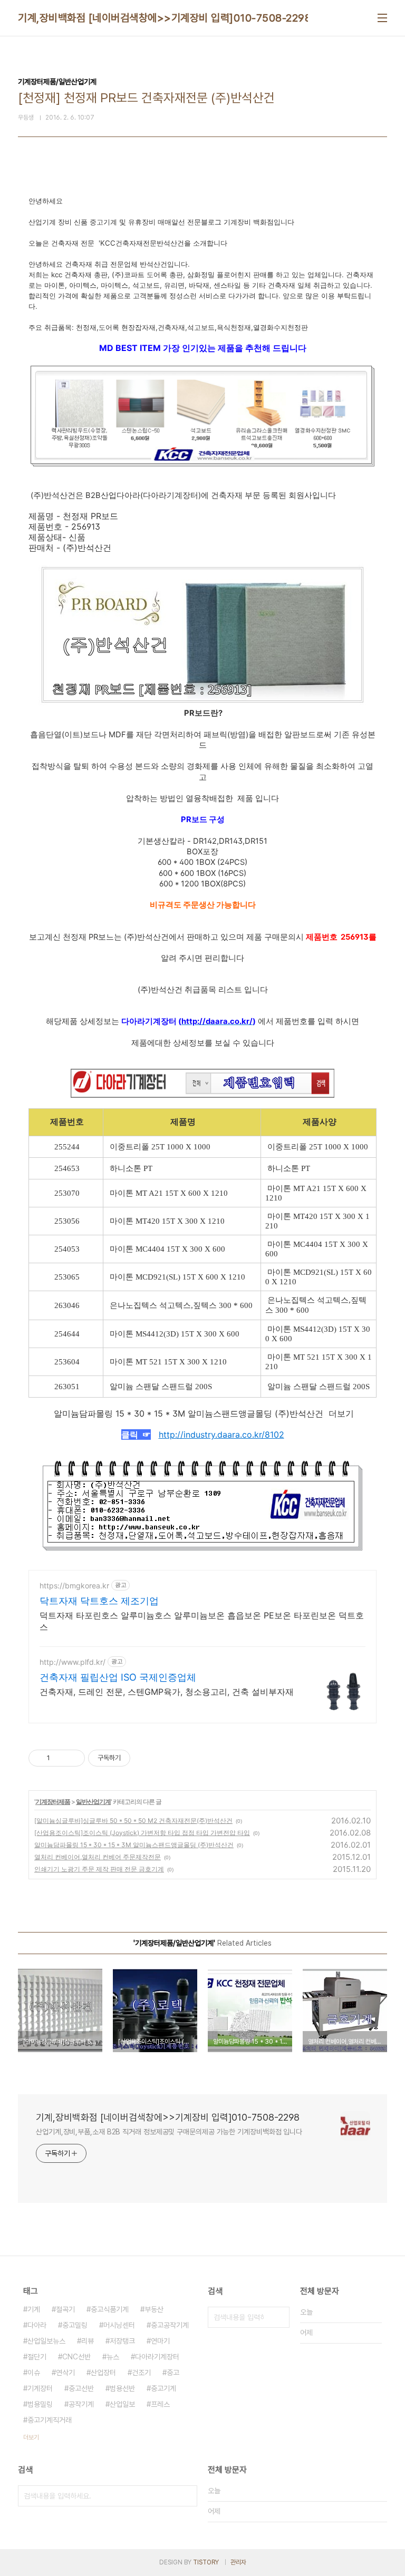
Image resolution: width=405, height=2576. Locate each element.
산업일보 (122, 2404)
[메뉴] (382, 18)
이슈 (34, 2373)
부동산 (154, 2309)
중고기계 (163, 2388)
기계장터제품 (53, 1802)
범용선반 (122, 2388)
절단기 (37, 2357)
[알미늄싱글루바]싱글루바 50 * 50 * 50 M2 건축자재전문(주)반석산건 (133, 1821)
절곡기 (65, 2309)
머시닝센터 (119, 2325)
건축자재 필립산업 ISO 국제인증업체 (118, 1677)
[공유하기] (60, 1758)
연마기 (160, 2341)
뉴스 (113, 2357)
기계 (34, 2309)
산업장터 (103, 2373)
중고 (173, 2373)
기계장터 (40, 2388)
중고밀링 (75, 2325)
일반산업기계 (93, 1802)
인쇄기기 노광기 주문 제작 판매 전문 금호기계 (99, 1869)
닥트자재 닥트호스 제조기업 (99, 1601)
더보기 (31, 2437)
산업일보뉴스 (46, 2341)
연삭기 (65, 2373)
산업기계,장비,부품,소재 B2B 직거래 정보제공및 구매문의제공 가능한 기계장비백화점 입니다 (169, 2132)
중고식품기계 (110, 2309)
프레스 (160, 2404)
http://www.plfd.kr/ (73, 1662)
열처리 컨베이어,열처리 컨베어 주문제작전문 (98, 1857)
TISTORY (206, 2562)
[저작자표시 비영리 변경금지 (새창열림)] (144, 1758)
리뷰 (88, 2341)
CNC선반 (76, 2357)
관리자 (238, 2562)
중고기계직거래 (50, 2420)
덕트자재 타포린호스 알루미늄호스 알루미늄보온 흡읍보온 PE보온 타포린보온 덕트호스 (202, 1621)
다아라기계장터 (157, 2357)
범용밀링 (40, 2404)
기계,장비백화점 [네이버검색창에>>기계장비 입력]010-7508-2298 (165, 18)
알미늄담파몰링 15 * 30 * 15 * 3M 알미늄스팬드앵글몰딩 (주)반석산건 (134, 1845)
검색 (279, 2317)
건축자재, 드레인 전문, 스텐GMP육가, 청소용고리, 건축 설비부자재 (167, 1692)
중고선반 (81, 2388)
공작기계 (81, 2404)
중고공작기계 (170, 2325)
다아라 (37, 2325)
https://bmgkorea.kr (74, 1585)
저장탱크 (122, 2341)
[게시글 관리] (73, 1758)
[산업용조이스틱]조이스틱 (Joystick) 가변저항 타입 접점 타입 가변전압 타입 (142, 1833)
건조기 (141, 2373)
